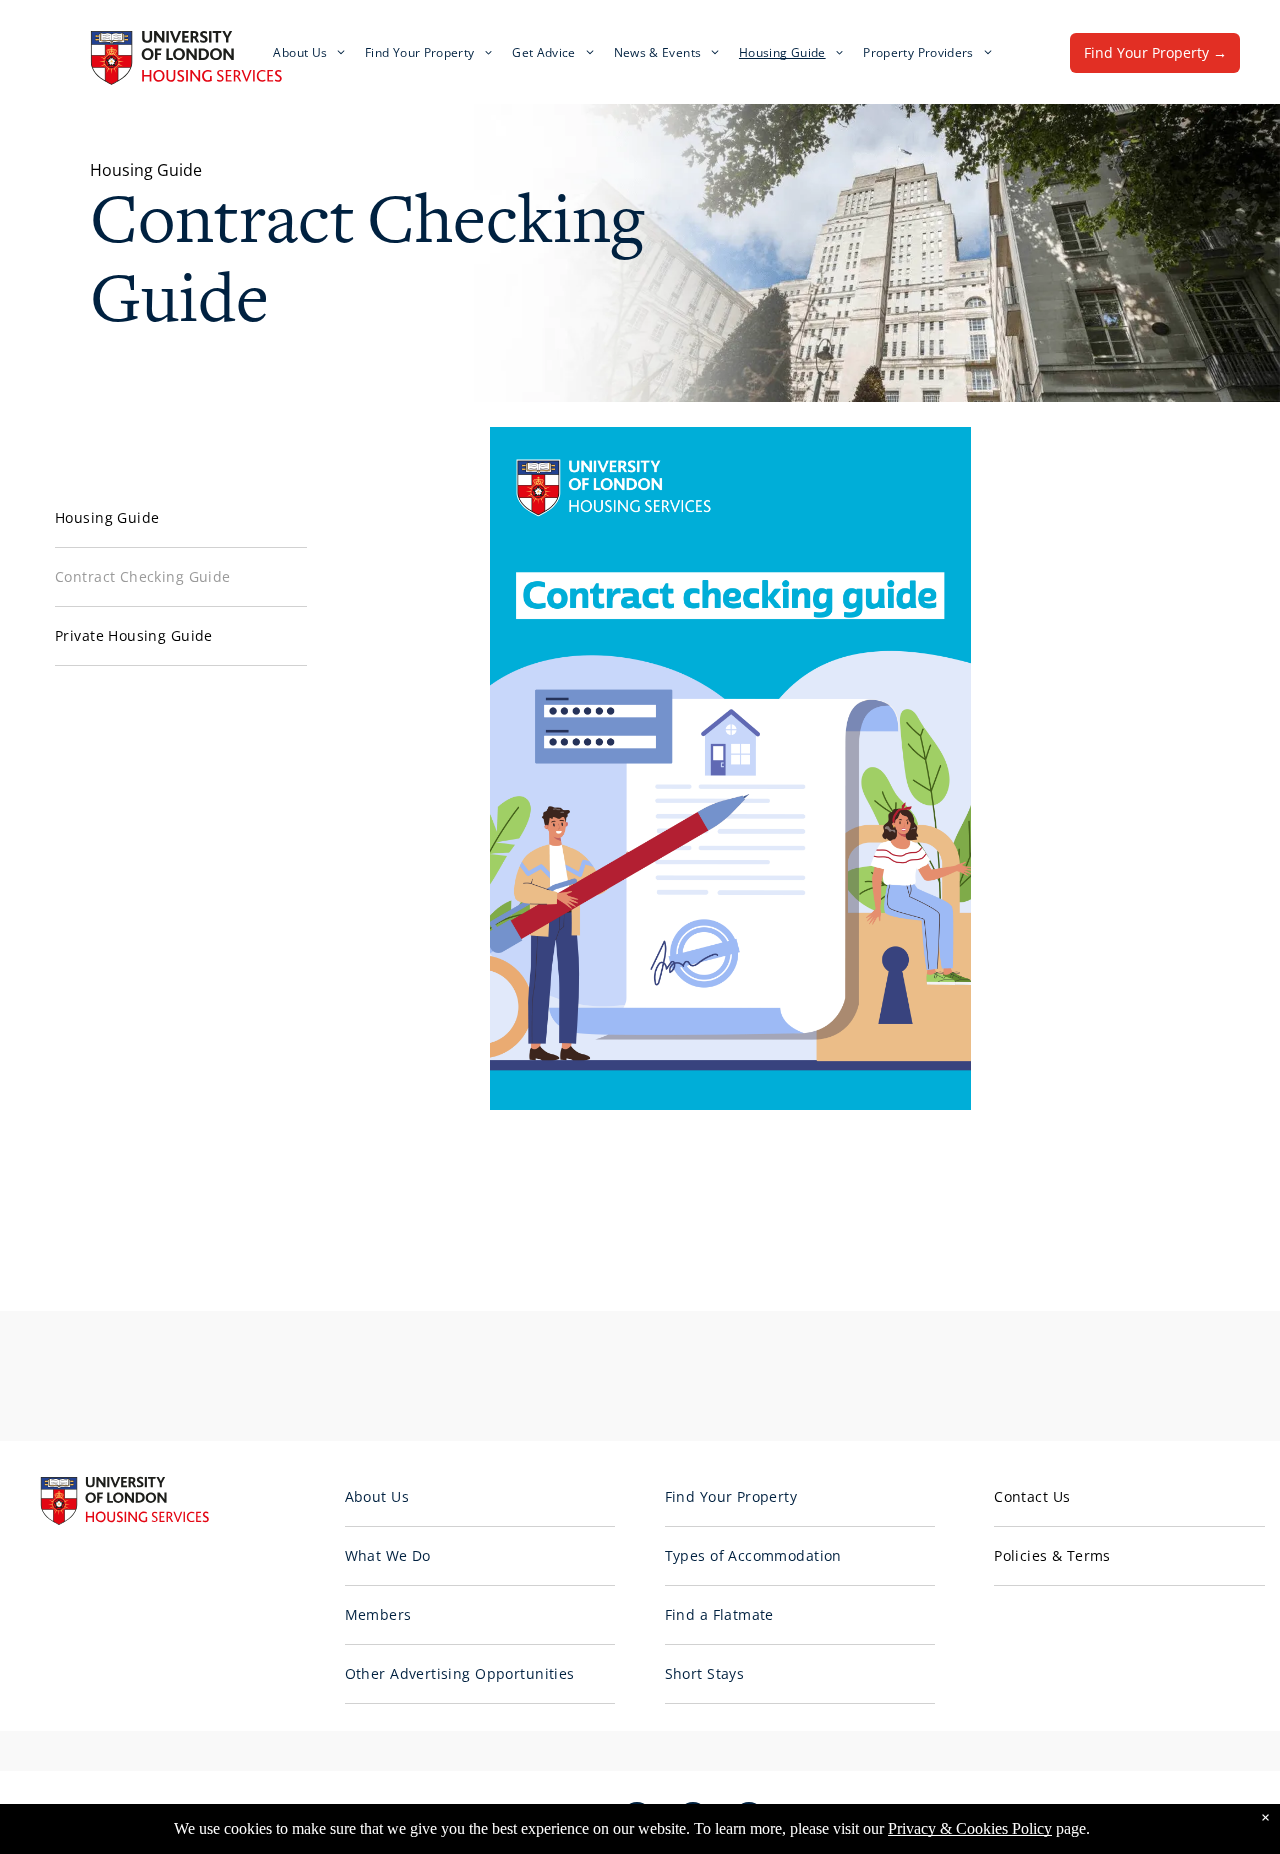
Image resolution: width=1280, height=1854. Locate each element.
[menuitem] (309, 53)
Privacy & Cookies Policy (970, 1828)
